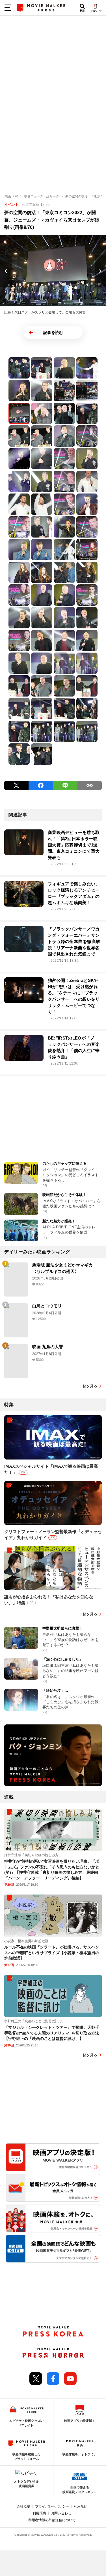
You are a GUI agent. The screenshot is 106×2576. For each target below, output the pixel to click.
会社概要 (23, 2506)
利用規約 (81, 2506)
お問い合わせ (61, 2513)
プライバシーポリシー (52, 2506)
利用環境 (39, 2513)
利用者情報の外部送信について (52, 2520)
